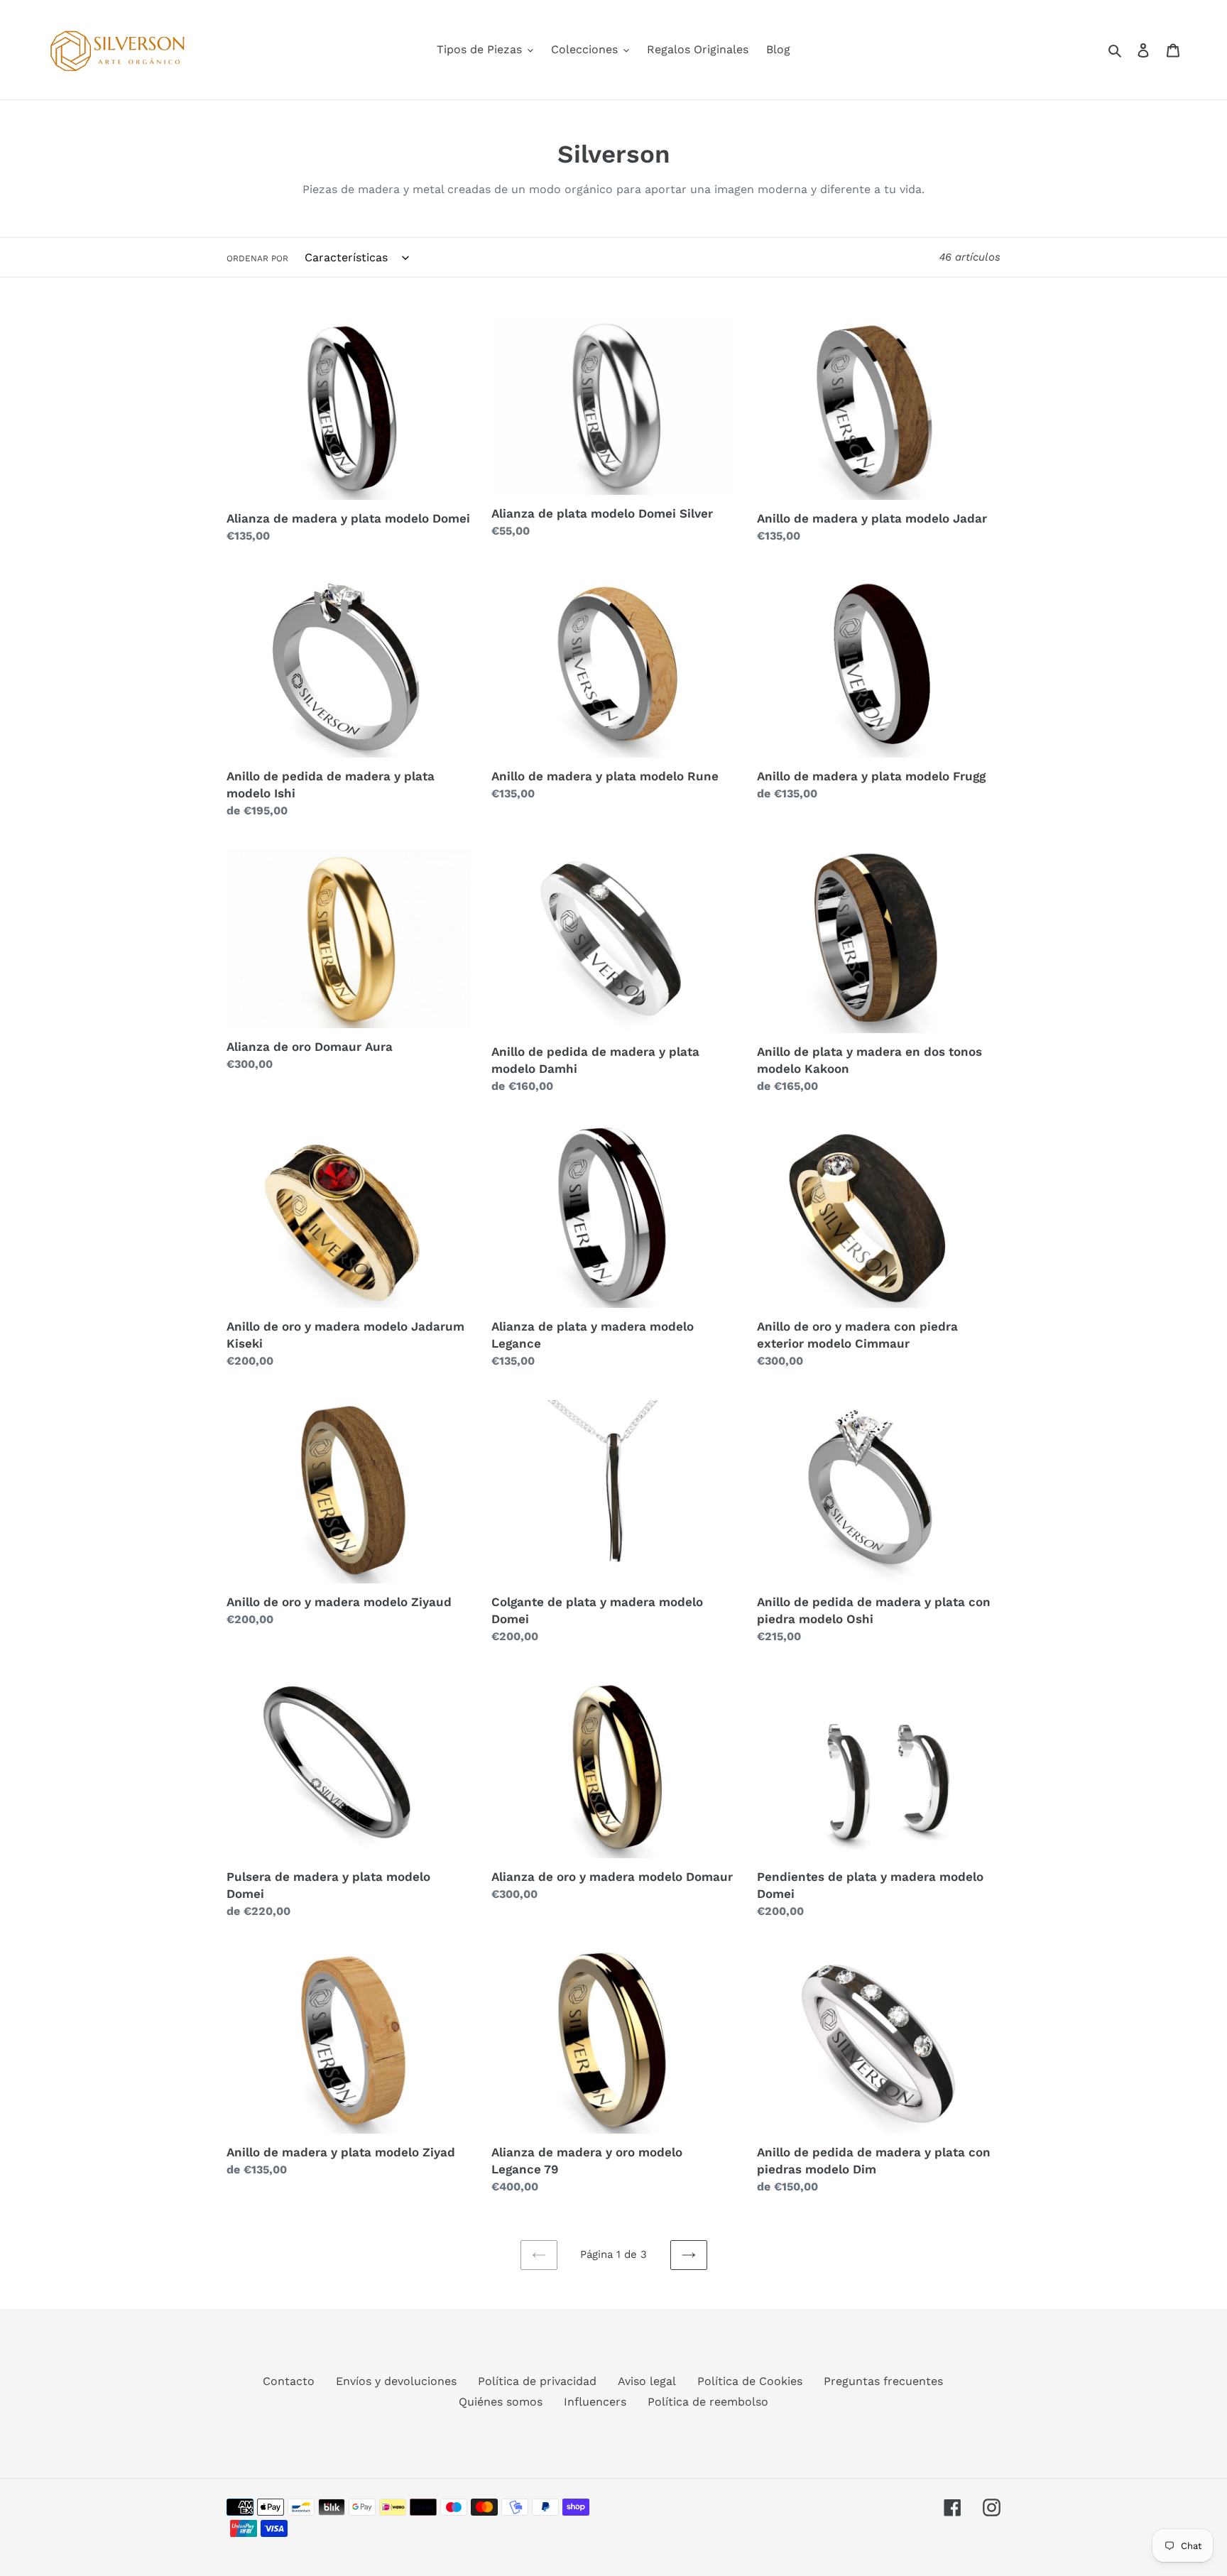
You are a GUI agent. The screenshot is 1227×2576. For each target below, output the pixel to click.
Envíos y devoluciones (396, 2381)
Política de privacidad (537, 2381)
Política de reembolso (708, 2402)
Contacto (289, 2381)
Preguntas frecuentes (883, 2381)
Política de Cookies (750, 2381)
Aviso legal (647, 2381)
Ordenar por (257, 258)
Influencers (595, 2402)
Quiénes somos (501, 2402)
